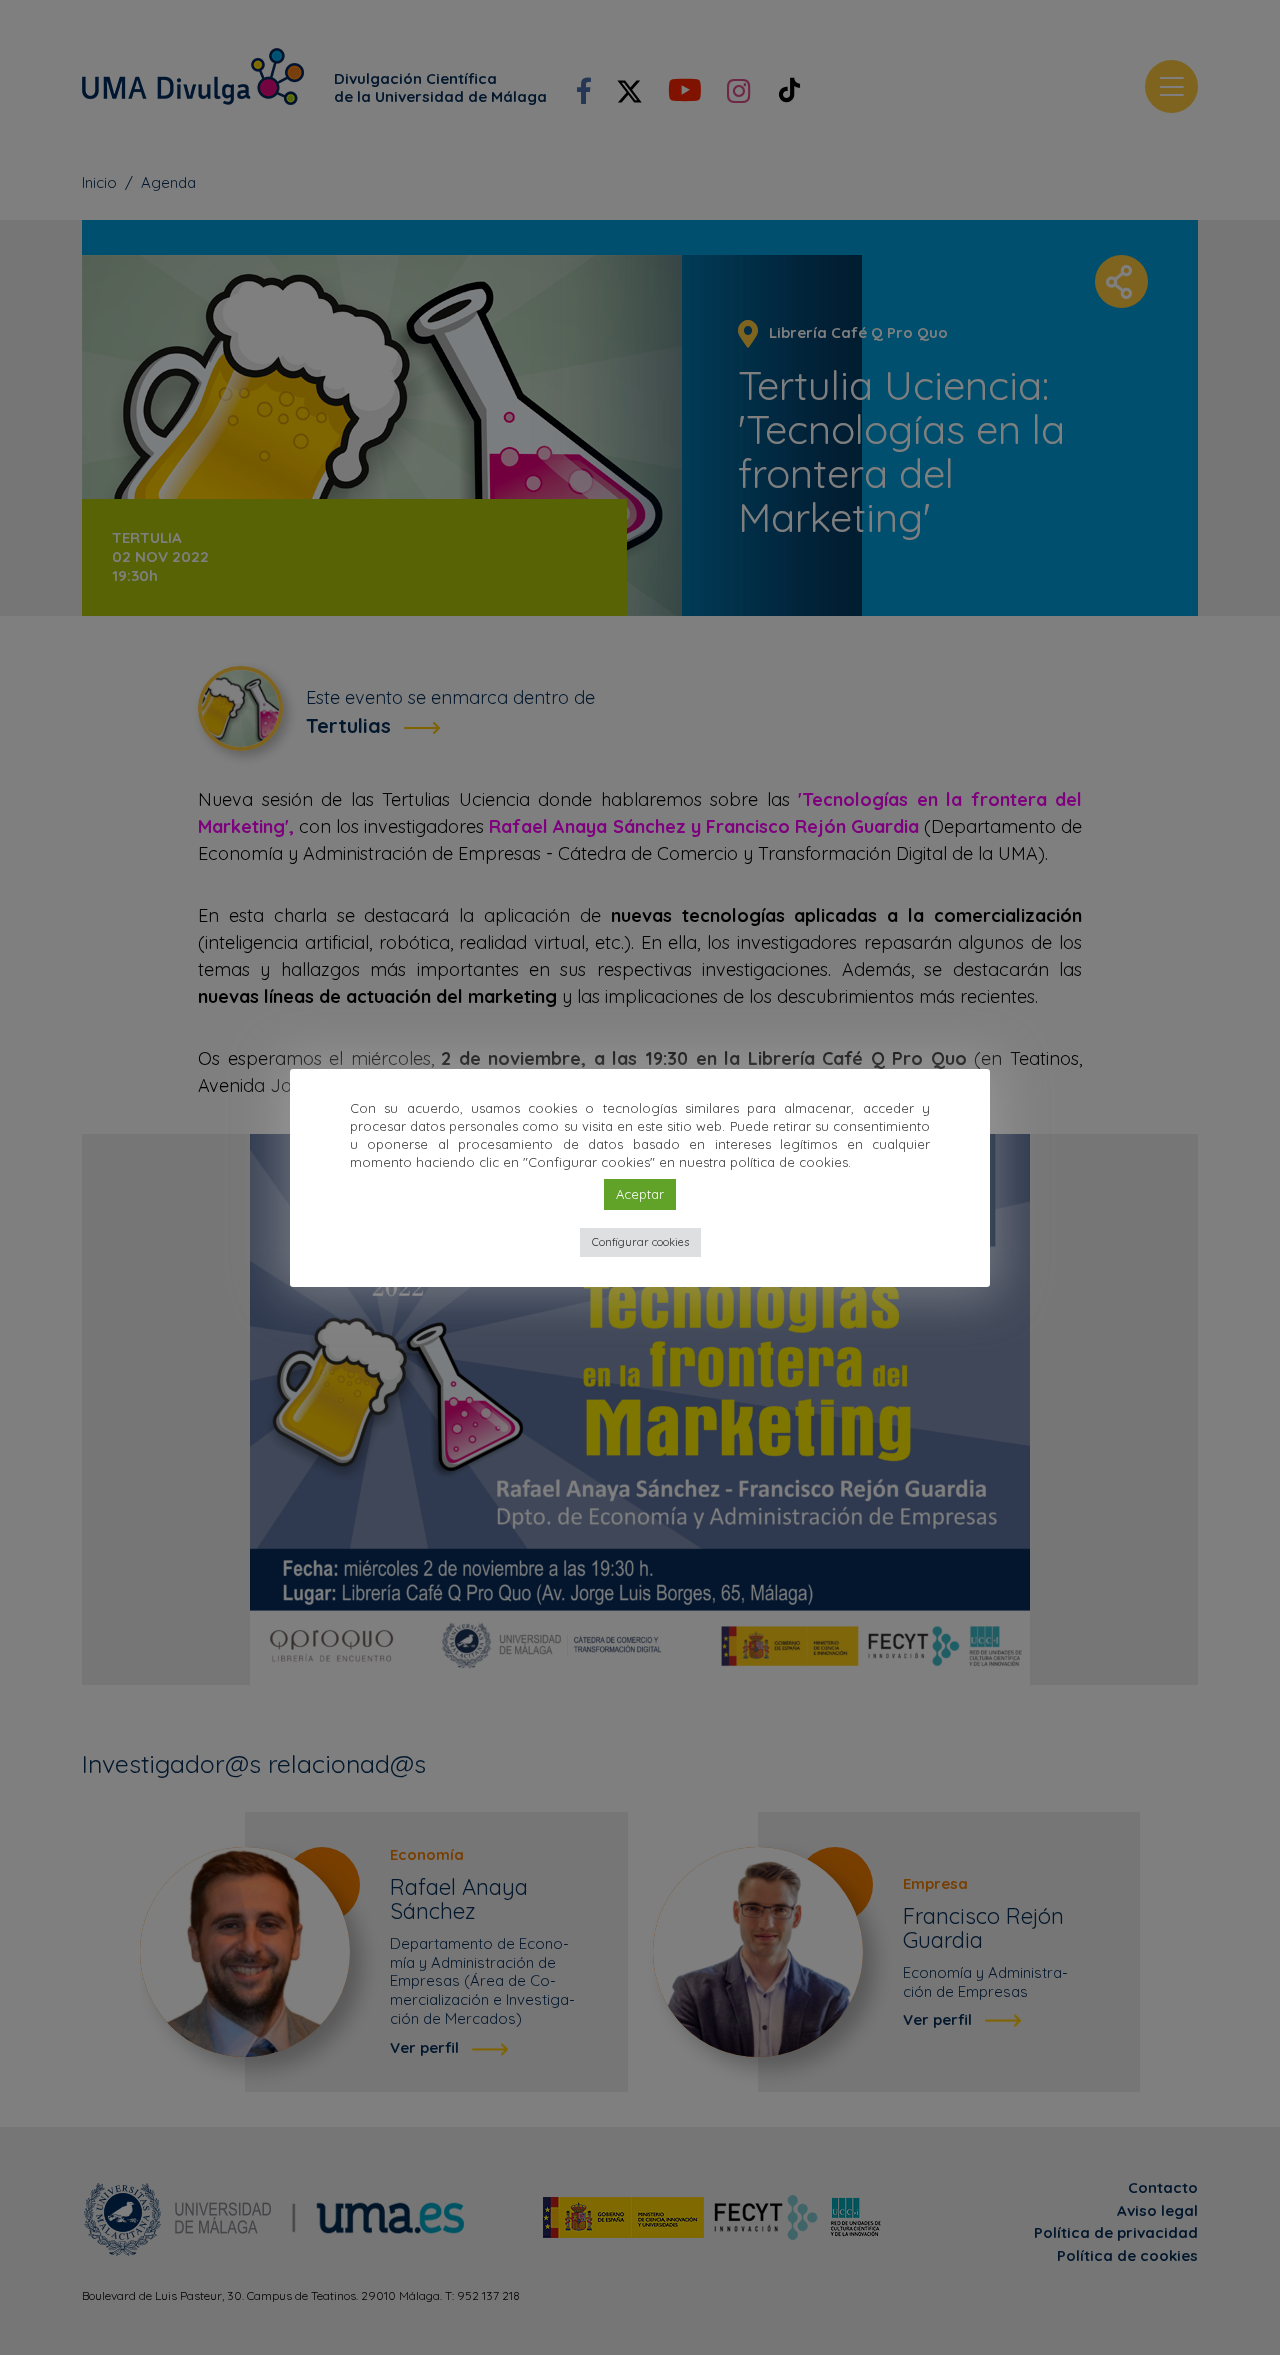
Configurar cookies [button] (640, 1242)
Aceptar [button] (640, 1194)
